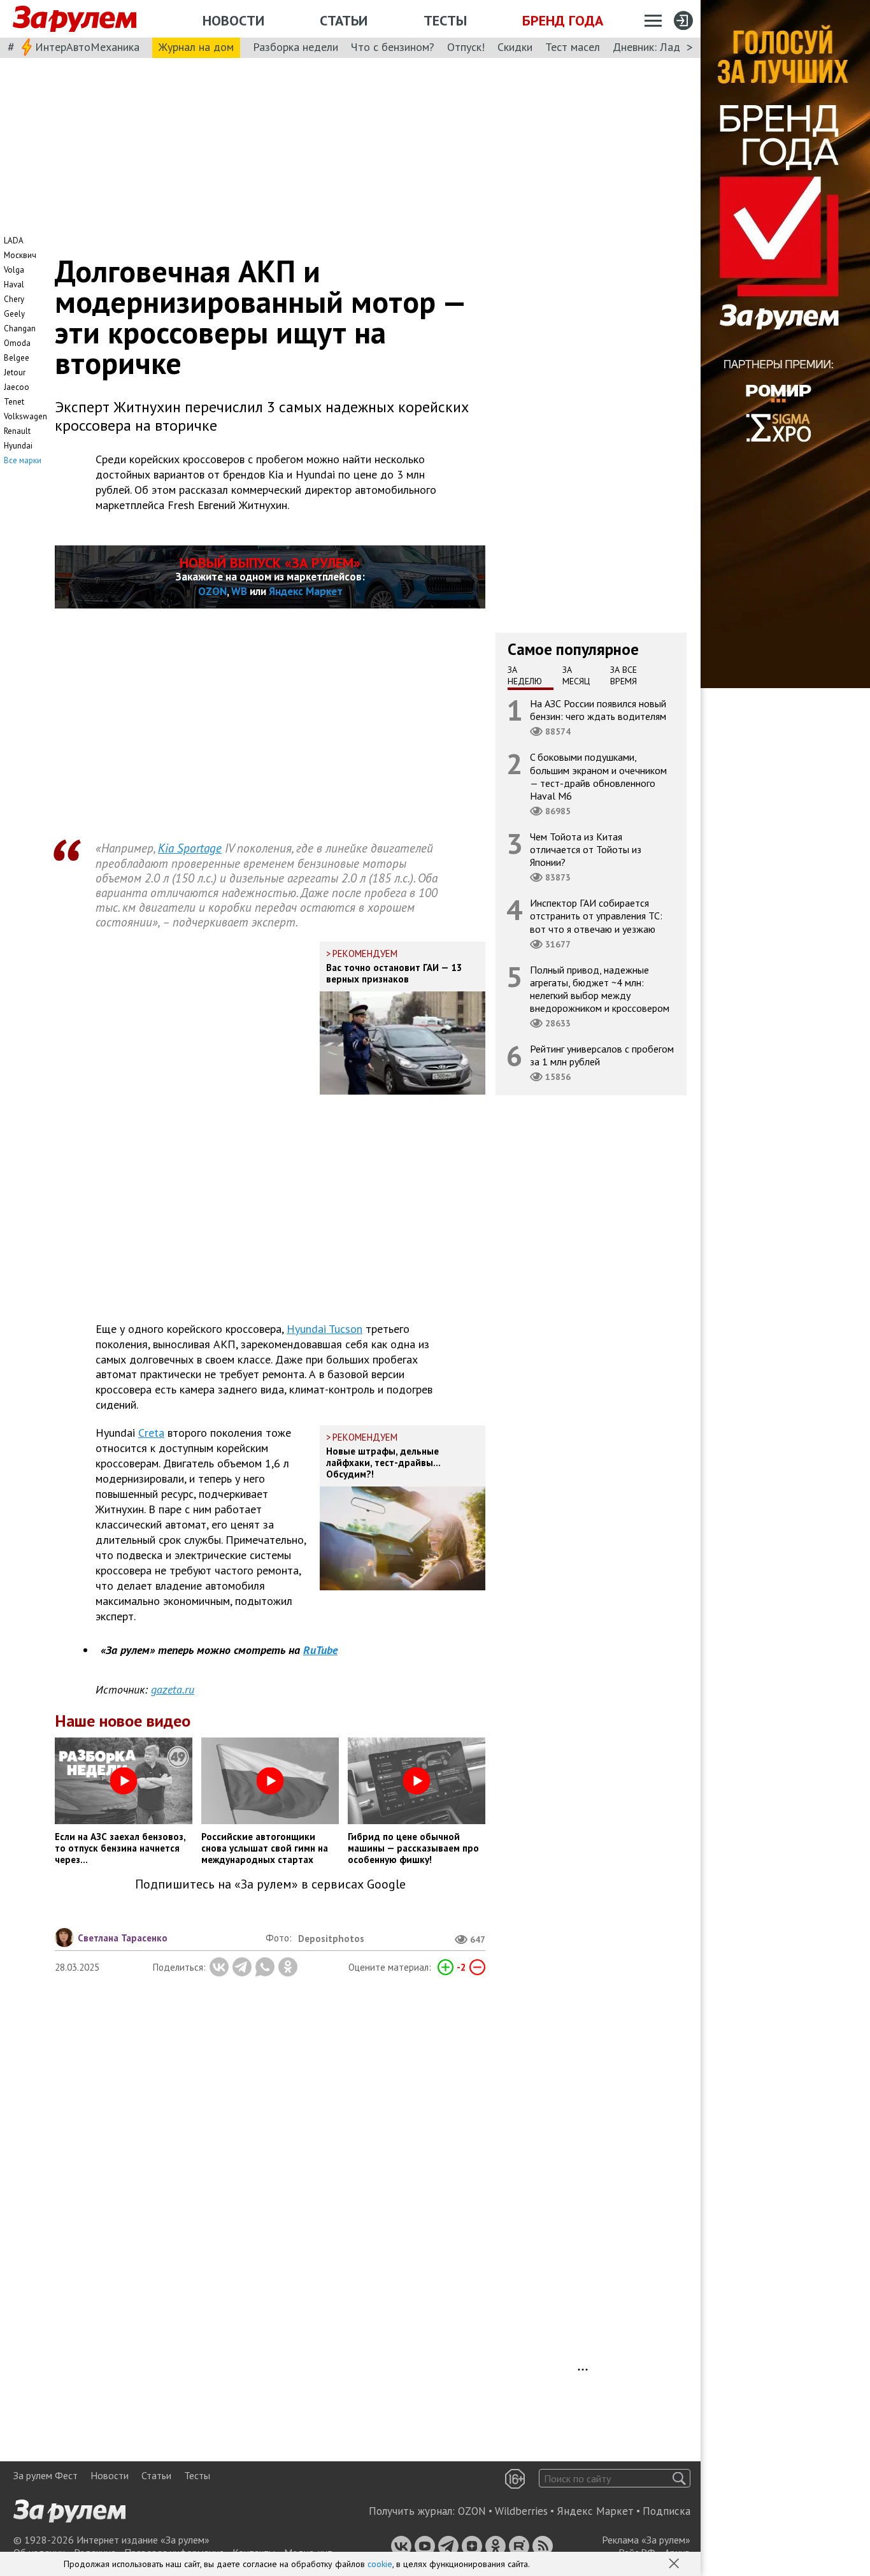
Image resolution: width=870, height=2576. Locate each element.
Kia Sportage (190, 848)
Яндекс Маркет (306, 591)
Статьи (344, 20)
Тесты (445, 20)
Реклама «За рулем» (646, 2540)
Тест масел (573, 47)
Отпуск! (466, 47)
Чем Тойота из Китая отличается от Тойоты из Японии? (586, 849)
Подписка (667, 2511)
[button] (675, 2565)
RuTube (320, 1650)
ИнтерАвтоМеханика (87, 47)
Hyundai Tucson (324, 1329)
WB (239, 591)
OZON (212, 591)
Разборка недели (296, 47)
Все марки (23, 460)
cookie (380, 2564)
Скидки (515, 47)
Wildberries (521, 2511)
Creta (151, 1433)
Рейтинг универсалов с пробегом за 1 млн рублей (602, 1055)
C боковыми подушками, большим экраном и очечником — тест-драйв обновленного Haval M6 (598, 776)
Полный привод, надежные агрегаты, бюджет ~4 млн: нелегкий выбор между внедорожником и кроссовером (600, 989)
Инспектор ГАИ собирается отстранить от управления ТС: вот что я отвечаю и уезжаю (596, 916)
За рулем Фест (46, 2475)
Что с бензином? (393, 47)
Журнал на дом (196, 47)
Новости (233, 20)
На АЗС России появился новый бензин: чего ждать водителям (598, 710)
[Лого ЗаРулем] (75, 19)
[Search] (679, 2478)
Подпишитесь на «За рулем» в (270, 1884)
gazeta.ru (173, 1689)
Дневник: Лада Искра (666, 47)
